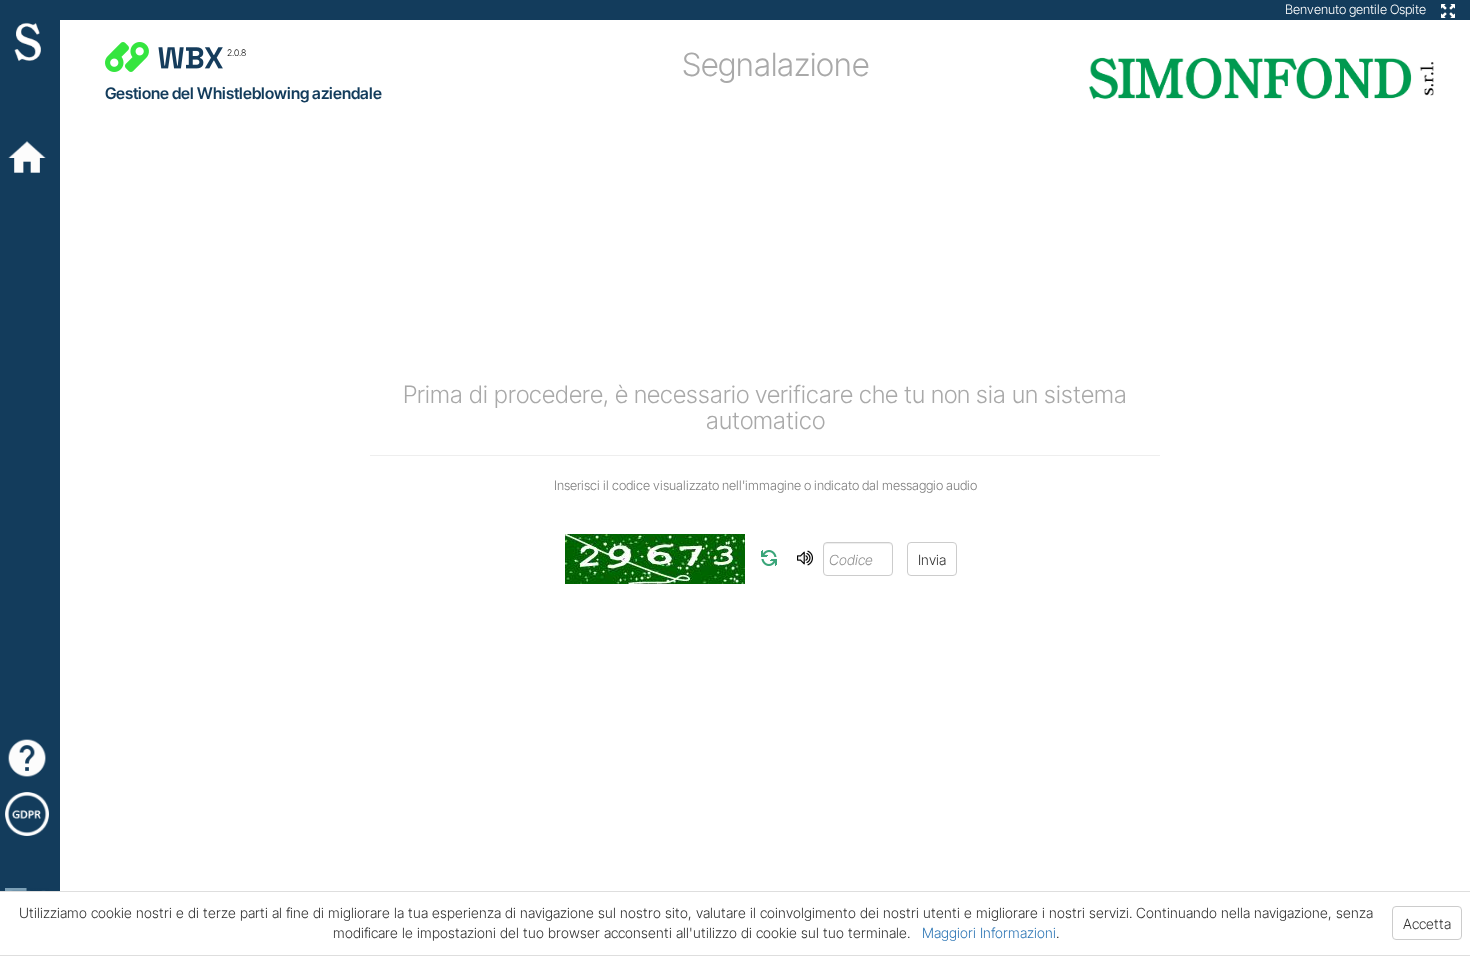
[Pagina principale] (30, 158)
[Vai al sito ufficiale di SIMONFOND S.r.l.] (30, 48)
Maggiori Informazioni (989, 932)
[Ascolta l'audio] (805, 558)
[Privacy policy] (30, 814)
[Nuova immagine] (769, 558)
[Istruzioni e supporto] (30, 758)
